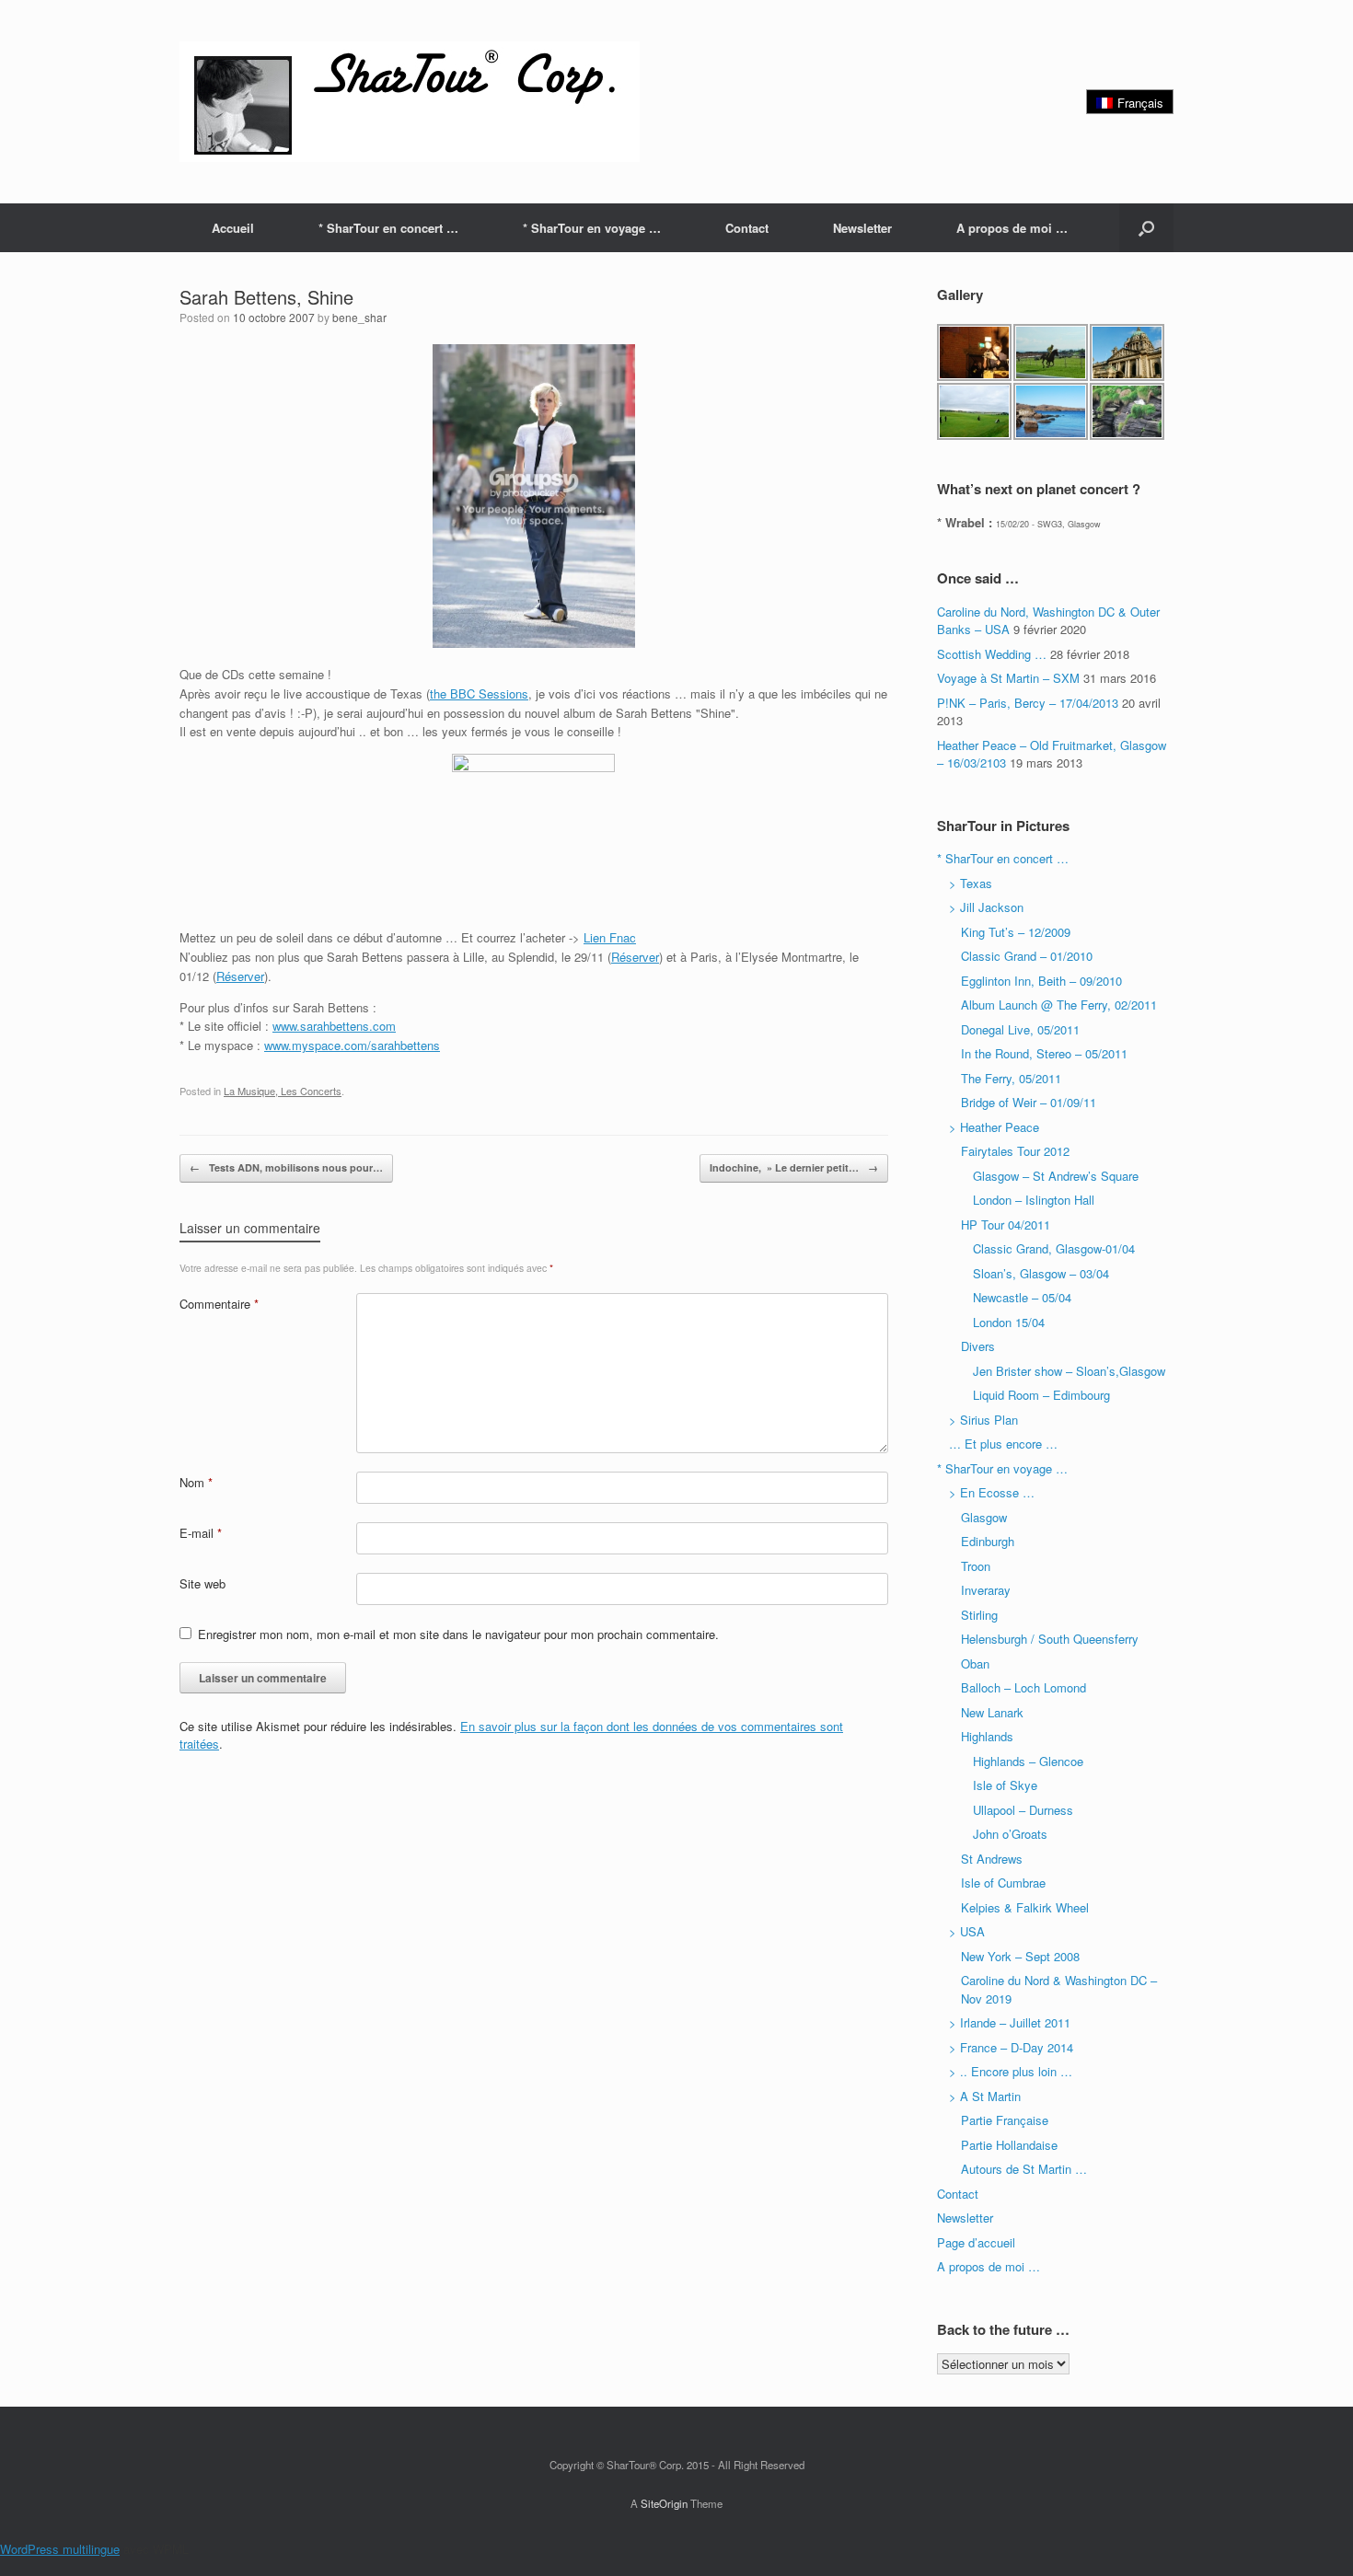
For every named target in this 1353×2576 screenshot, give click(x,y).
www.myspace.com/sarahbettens (352, 1045)
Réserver (635, 957)
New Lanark (992, 1712)
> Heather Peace (994, 1127)
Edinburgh (988, 1541)
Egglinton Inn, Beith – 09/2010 (1041, 981)
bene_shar (359, 317)
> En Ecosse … (992, 1492)
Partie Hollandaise (1009, 2145)
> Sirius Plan (983, 1420)
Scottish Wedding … (992, 654)
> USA (967, 1931)
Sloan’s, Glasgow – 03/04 (1041, 1273)
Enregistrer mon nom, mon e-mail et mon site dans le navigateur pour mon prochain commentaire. (458, 1634)
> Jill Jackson (986, 907)
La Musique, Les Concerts (283, 1091)
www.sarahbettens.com (334, 1026)
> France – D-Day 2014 (1011, 2047)
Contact (747, 228)
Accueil (233, 228)
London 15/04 (1009, 1322)
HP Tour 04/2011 (1006, 1224)
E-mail (201, 1533)
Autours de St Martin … (1024, 2169)
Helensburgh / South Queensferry (1050, 1639)
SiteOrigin (664, 2503)
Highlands (987, 1736)
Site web (202, 1583)
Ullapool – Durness (1023, 1810)
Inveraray (986, 1590)
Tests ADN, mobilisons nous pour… (286, 1167)
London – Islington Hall (1034, 1200)
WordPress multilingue (60, 2549)
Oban (975, 1663)
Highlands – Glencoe (1028, 1761)
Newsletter (862, 228)
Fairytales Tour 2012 (1015, 1151)
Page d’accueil (976, 2242)
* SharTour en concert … (388, 228)
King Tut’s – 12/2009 (1016, 932)
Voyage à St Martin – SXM (1008, 678)
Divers (978, 1346)
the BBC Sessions (479, 693)
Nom (196, 1482)
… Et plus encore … (1003, 1444)
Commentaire (219, 1304)
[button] (1146, 228)
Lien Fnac (610, 937)
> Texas (971, 883)
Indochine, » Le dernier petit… (794, 1167)
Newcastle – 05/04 (1022, 1297)
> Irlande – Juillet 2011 (1010, 2022)
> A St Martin (985, 2096)
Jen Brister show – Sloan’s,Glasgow (1069, 1371)
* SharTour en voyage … (592, 228)
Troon (976, 1566)
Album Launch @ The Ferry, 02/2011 (1059, 1005)
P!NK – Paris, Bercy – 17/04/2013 (1028, 703)
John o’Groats (1010, 1834)
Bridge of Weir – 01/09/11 (1029, 1102)
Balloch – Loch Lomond (1023, 1687)
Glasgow (984, 1517)
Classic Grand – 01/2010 (1027, 956)
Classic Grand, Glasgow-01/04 (1054, 1248)
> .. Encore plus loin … (1011, 2071)
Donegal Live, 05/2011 (1020, 1029)
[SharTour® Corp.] (410, 102)
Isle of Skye (1005, 1785)
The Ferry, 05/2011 (1011, 1078)
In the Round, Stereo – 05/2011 (1044, 1053)
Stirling (979, 1615)
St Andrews (992, 1859)
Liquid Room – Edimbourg (1041, 1395)
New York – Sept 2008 (1020, 1956)
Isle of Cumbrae (1003, 1883)
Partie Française (1005, 2120)
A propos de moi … (1012, 228)
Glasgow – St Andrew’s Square (1056, 1176)
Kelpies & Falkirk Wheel (1025, 1907)
